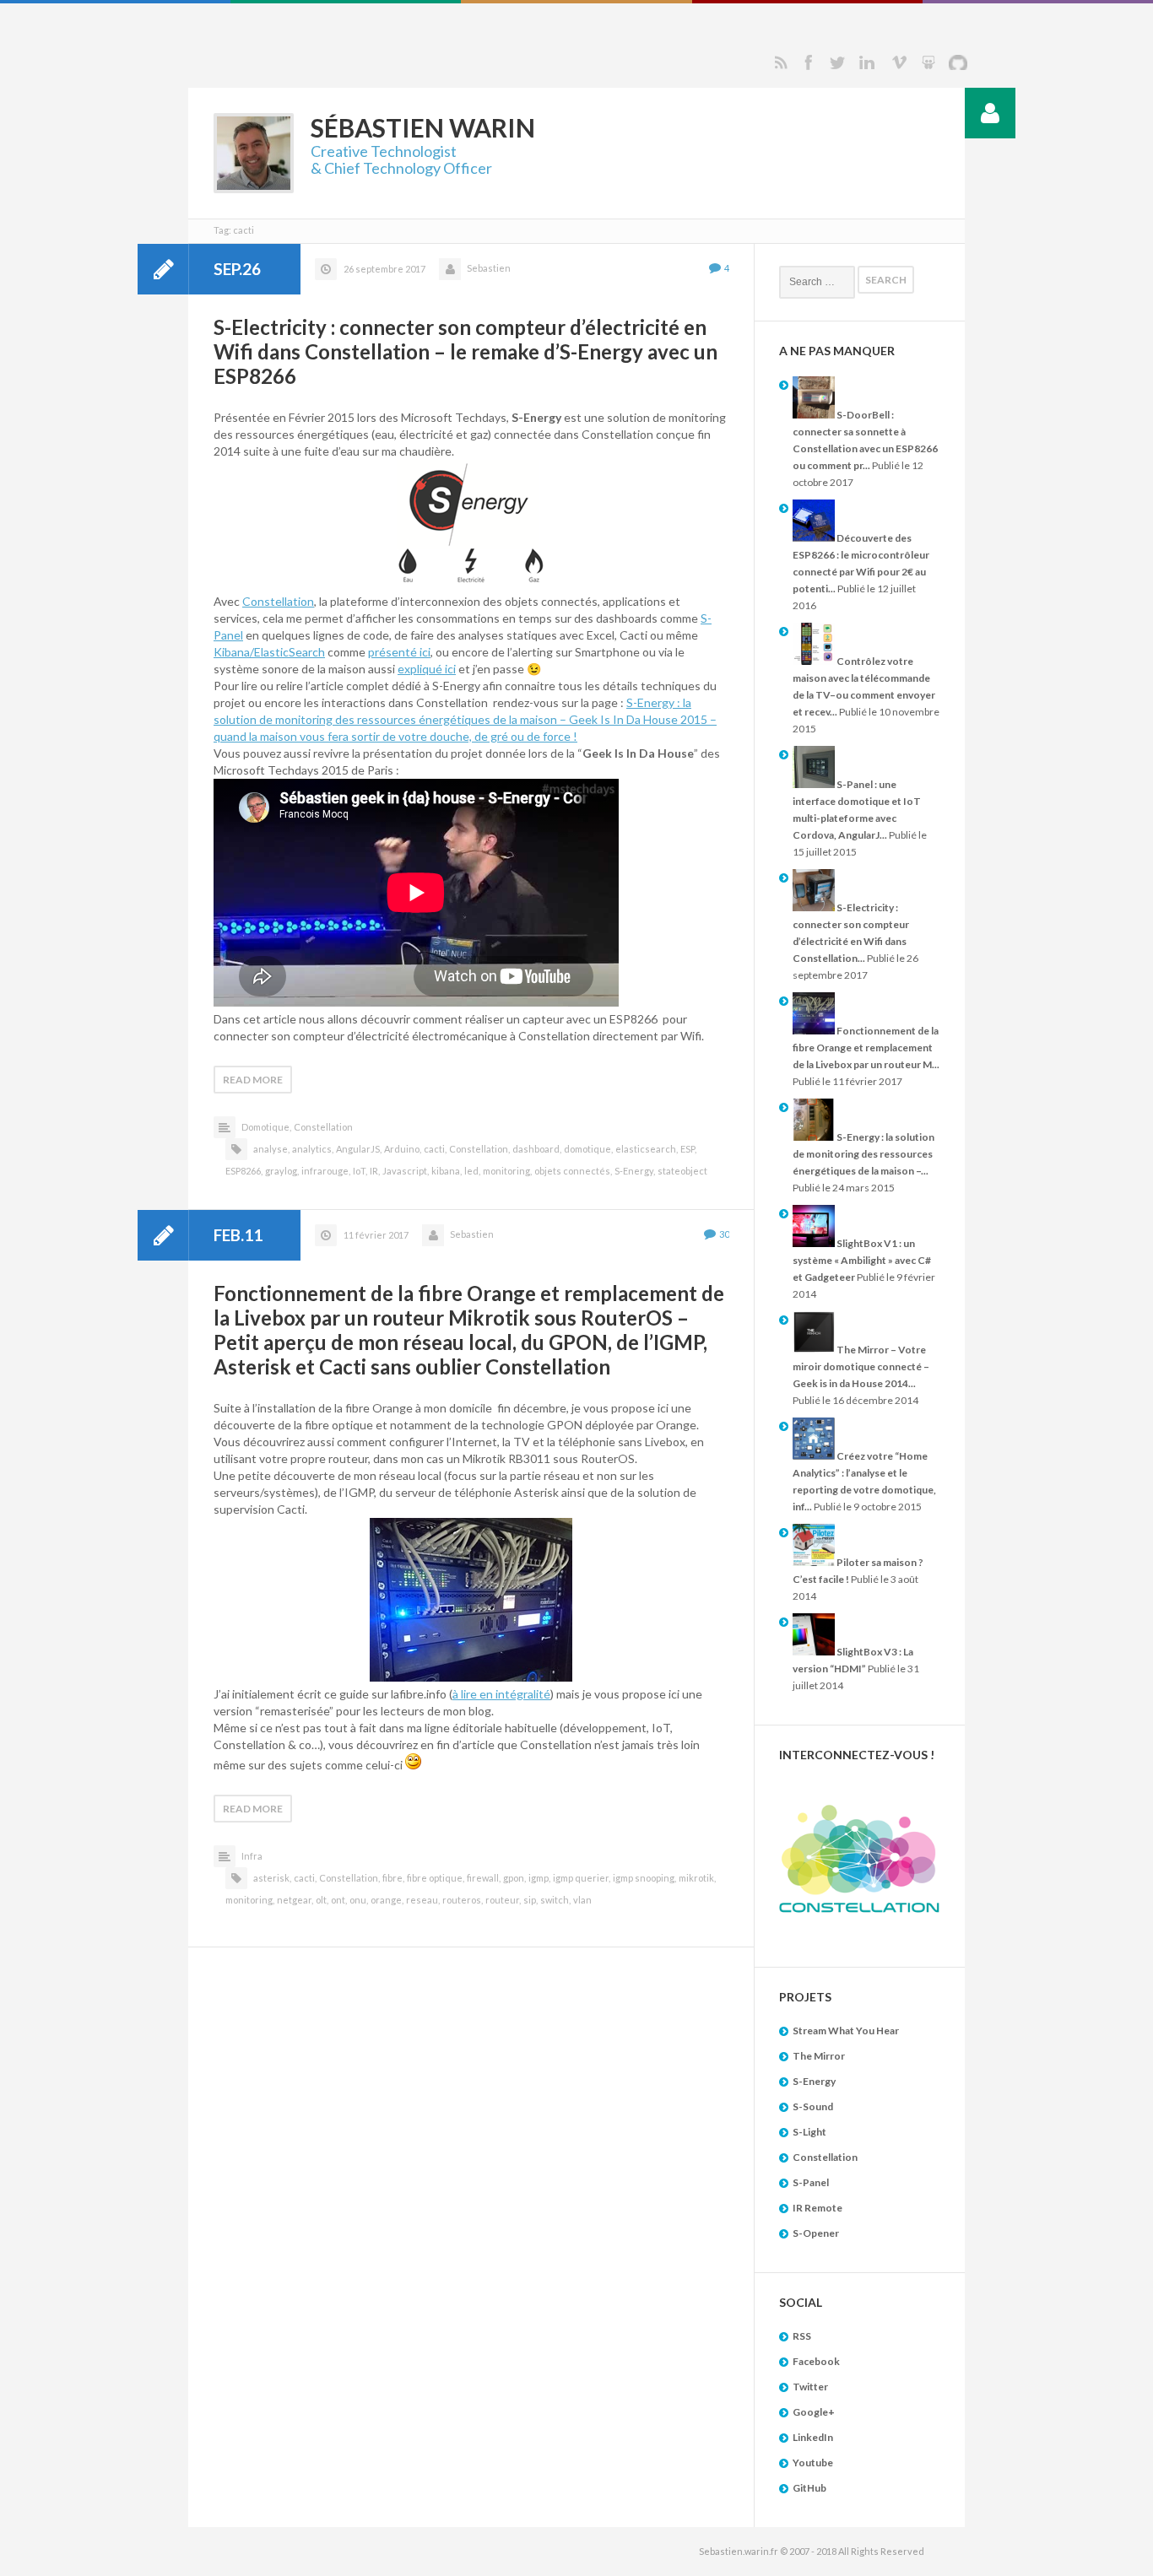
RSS (781, 62)
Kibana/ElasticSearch (269, 652)
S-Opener (816, 2233)
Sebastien (489, 268)
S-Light (809, 2132)
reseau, (423, 1900)
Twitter (837, 62)
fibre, (393, 1878)
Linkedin (867, 62)
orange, (387, 1900)
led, (472, 1171)
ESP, (688, 1149)
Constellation (278, 601)
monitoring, (507, 1171)
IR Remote (817, 2208)
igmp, (539, 1878)
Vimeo (899, 62)
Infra (252, 1856)
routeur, (503, 1900)
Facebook (808, 62)
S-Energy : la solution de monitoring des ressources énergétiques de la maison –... (863, 1154)
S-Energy (814, 2081)
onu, (359, 1900)
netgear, (295, 1900)
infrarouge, (326, 1171)
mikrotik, (697, 1878)
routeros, (463, 1900)
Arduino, (403, 1149)
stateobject (682, 1171)
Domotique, (266, 1127)
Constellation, (479, 1149)
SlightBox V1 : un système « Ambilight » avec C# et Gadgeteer (862, 1260)
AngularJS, (359, 1149)
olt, (322, 1900)
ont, (339, 1900)
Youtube (813, 2463)
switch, (555, 1900)
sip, (530, 1900)
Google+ (814, 2412)
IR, (375, 1171)
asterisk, (272, 1878)
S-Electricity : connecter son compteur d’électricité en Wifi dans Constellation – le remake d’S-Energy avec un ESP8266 (466, 351)
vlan (582, 1900)
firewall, (484, 1878)
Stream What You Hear (846, 2031)
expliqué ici (427, 669)
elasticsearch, (647, 1149)
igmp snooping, (644, 1878)
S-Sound (813, 2106)
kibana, (447, 1171)
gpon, (514, 1878)
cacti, (435, 1149)
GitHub (809, 2488)
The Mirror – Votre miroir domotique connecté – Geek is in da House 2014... (861, 1366)
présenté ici (399, 652)
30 (724, 1234)
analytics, (313, 1149)
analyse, (271, 1149)
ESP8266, (244, 1171)
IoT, (360, 1171)
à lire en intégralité (501, 1694)
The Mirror (819, 2056)
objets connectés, (573, 1171)
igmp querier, (582, 1878)
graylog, (282, 1171)
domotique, (588, 1149)
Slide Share (928, 62)
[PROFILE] (990, 113)
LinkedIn (813, 2437)
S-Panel (811, 2182)
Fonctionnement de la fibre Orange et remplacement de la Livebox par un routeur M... (866, 1048)
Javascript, (406, 1171)
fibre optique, (436, 1878)
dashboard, (537, 1149)
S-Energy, (635, 1171)
